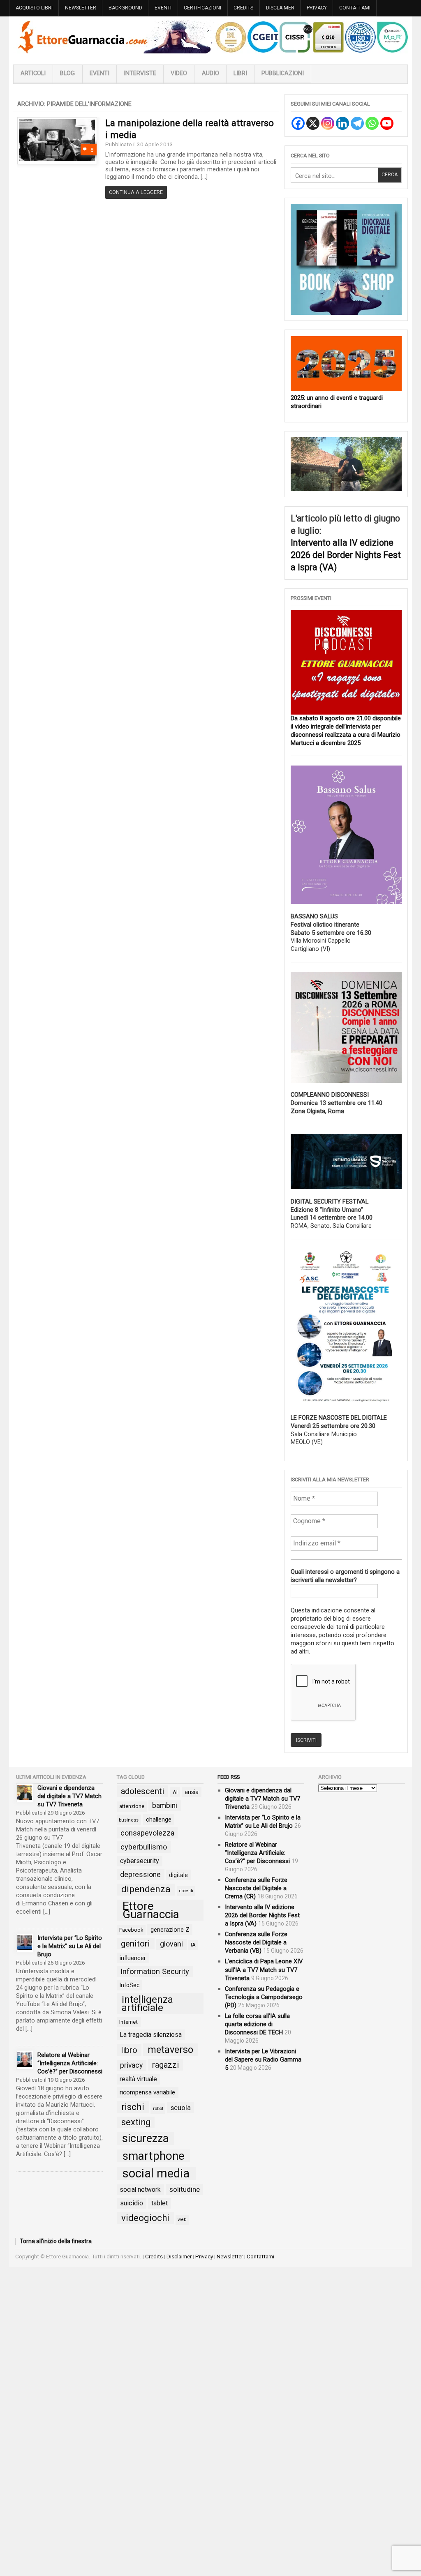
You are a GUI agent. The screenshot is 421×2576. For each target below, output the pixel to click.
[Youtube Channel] (387, 123)
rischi (133, 2106)
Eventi (163, 8)
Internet (128, 2021)
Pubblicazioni (283, 73)
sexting (136, 2122)
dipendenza (146, 1889)
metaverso (170, 2049)
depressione (140, 1874)
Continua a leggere (136, 192)
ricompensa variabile (147, 2092)
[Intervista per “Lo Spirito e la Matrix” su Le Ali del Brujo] (25, 1943)
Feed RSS (229, 1777)
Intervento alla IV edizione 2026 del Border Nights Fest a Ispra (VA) (346, 555)
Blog (67, 73)
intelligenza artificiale (147, 2003)
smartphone (154, 2155)
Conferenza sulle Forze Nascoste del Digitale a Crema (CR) (256, 1888)
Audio (210, 73)
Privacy (317, 8)
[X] (313, 123)
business (129, 1819)
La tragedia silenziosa (151, 2034)
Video (179, 73)
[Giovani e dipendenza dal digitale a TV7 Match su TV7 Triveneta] (25, 1793)
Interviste (140, 73)
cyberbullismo (144, 1846)
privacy (131, 2065)
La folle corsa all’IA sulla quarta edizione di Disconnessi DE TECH (257, 2023)
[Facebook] (298, 123)
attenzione (132, 1806)
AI (175, 1792)
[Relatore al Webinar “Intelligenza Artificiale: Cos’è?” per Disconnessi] (25, 2060)
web (182, 2219)
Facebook (131, 1929)
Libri (240, 73)
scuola (181, 2107)
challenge (159, 1819)
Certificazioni (202, 8)
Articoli (33, 73)
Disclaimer (280, 8)
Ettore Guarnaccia (151, 1910)
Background (125, 8)
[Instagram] (328, 123)
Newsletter (81, 8)
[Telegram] (357, 123)
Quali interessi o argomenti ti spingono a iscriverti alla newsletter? (345, 1576)
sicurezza (145, 2138)
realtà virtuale (138, 2078)
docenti (186, 1890)
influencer (133, 1957)
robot (158, 2108)
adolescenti (142, 1791)
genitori (135, 1943)
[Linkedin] (342, 123)
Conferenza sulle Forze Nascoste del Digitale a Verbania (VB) (256, 1942)
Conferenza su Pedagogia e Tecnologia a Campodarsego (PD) (264, 1996)
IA (193, 1944)
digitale (178, 1875)
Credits (243, 8)
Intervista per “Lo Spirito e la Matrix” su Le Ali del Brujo (70, 1946)
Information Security (155, 1971)
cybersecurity (140, 1860)
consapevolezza (147, 1832)
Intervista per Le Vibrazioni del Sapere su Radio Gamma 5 (263, 2059)
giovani (171, 1943)
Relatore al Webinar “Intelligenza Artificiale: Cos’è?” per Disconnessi (70, 2063)
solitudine (185, 2189)
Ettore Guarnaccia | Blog (210, 37)
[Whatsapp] (372, 123)
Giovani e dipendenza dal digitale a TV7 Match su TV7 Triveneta (69, 1796)
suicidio (132, 2203)
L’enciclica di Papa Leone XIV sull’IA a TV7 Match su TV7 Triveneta (264, 1969)
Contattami (355, 8)
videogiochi (145, 2217)
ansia (192, 1792)
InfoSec (130, 1985)
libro (129, 2050)
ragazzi (165, 2064)
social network (140, 2189)
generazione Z (170, 1929)
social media (156, 2173)
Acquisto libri (34, 8)
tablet (160, 2203)
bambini (165, 1805)
